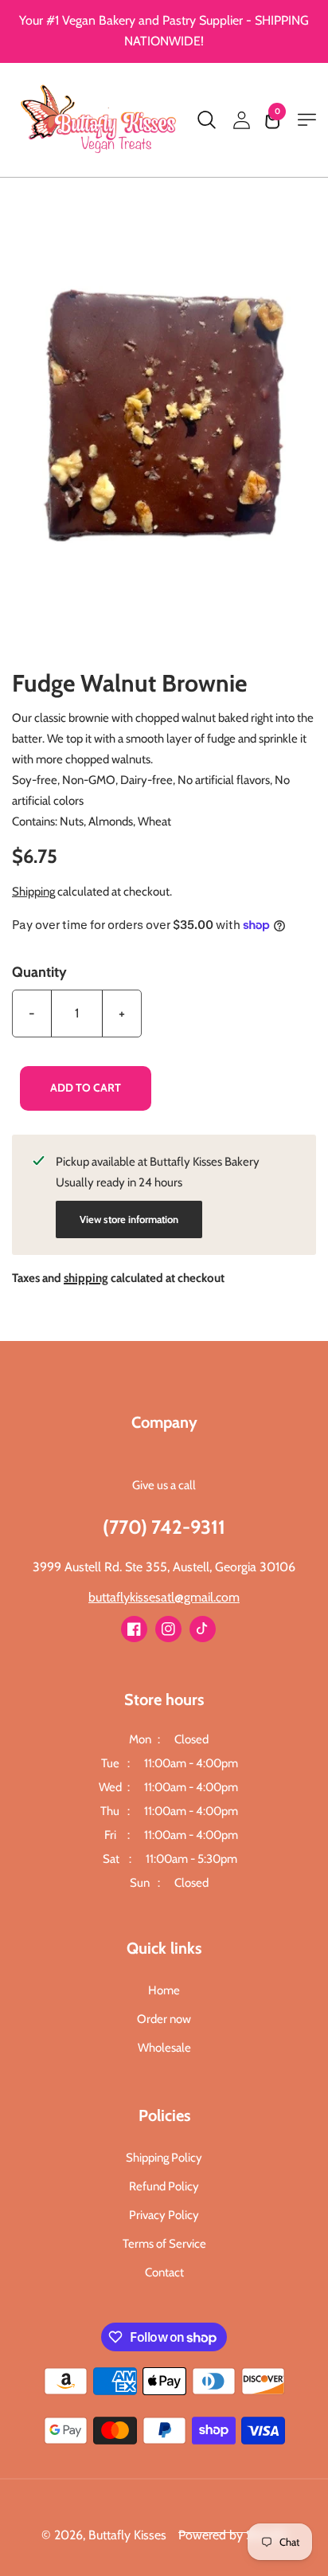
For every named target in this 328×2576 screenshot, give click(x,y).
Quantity (39, 972)
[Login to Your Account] (241, 120)
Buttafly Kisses (127, 2535)
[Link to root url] (100, 120)
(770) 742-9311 (164, 1527)
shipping (86, 1278)
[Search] (206, 120)
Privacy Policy (164, 2215)
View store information (129, 1219)
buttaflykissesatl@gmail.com (164, 1597)
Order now (164, 2019)
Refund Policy (164, 2186)
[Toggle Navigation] (307, 120)
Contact (164, 2272)
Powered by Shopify (233, 2535)
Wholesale (164, 2048)
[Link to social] (134, 1629)
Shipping (33, 892)
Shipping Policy (164, 2158)
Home (164, 1990)
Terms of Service (164, 2244)
